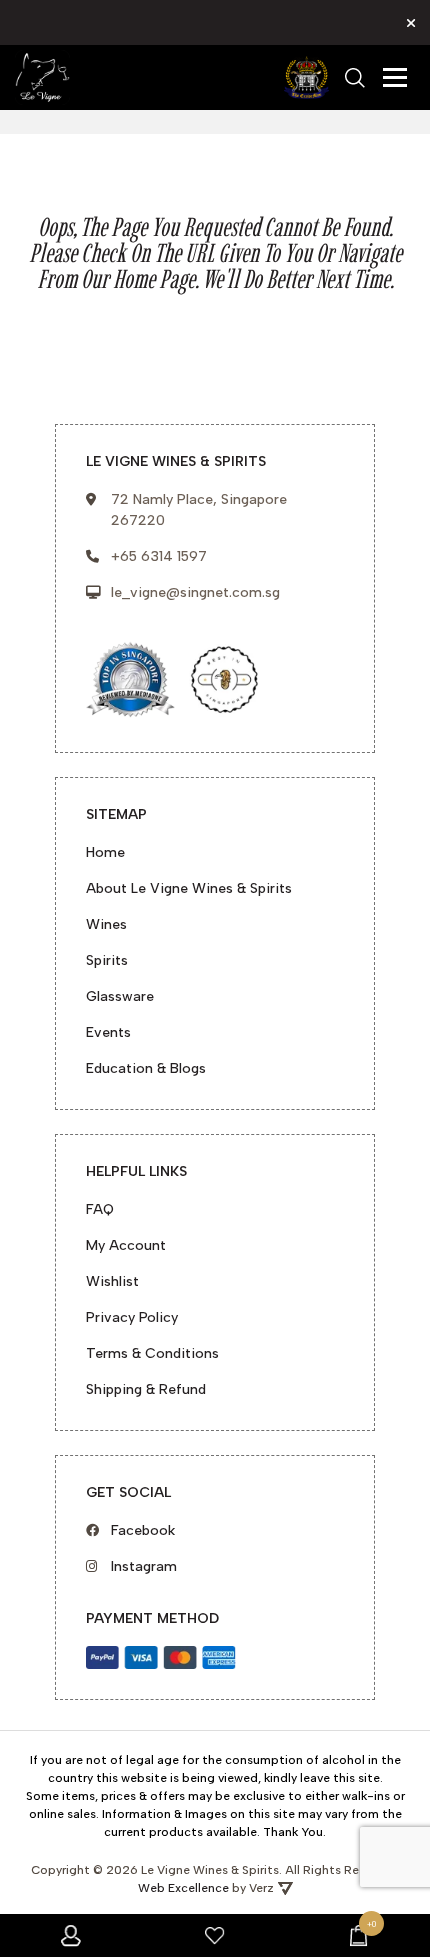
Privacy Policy (132, 1317)
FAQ (100, 1209)
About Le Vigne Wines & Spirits (189, 888)
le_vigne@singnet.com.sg (195, 592)
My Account (126, 1245)
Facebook (143, 1530)
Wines (106, 924)
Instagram (144, 1566)
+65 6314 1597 (159, 556)
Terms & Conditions (152, 1353)
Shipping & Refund (146, 1389)
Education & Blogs (146, 1068)
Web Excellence (183, 1888)
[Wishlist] (214, 1936)
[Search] (355, 78)
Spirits (107, 960)
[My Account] (71, 1936)
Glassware (120, 996)
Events (108, 1032)
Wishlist (112, 1281)
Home (105, 852)
